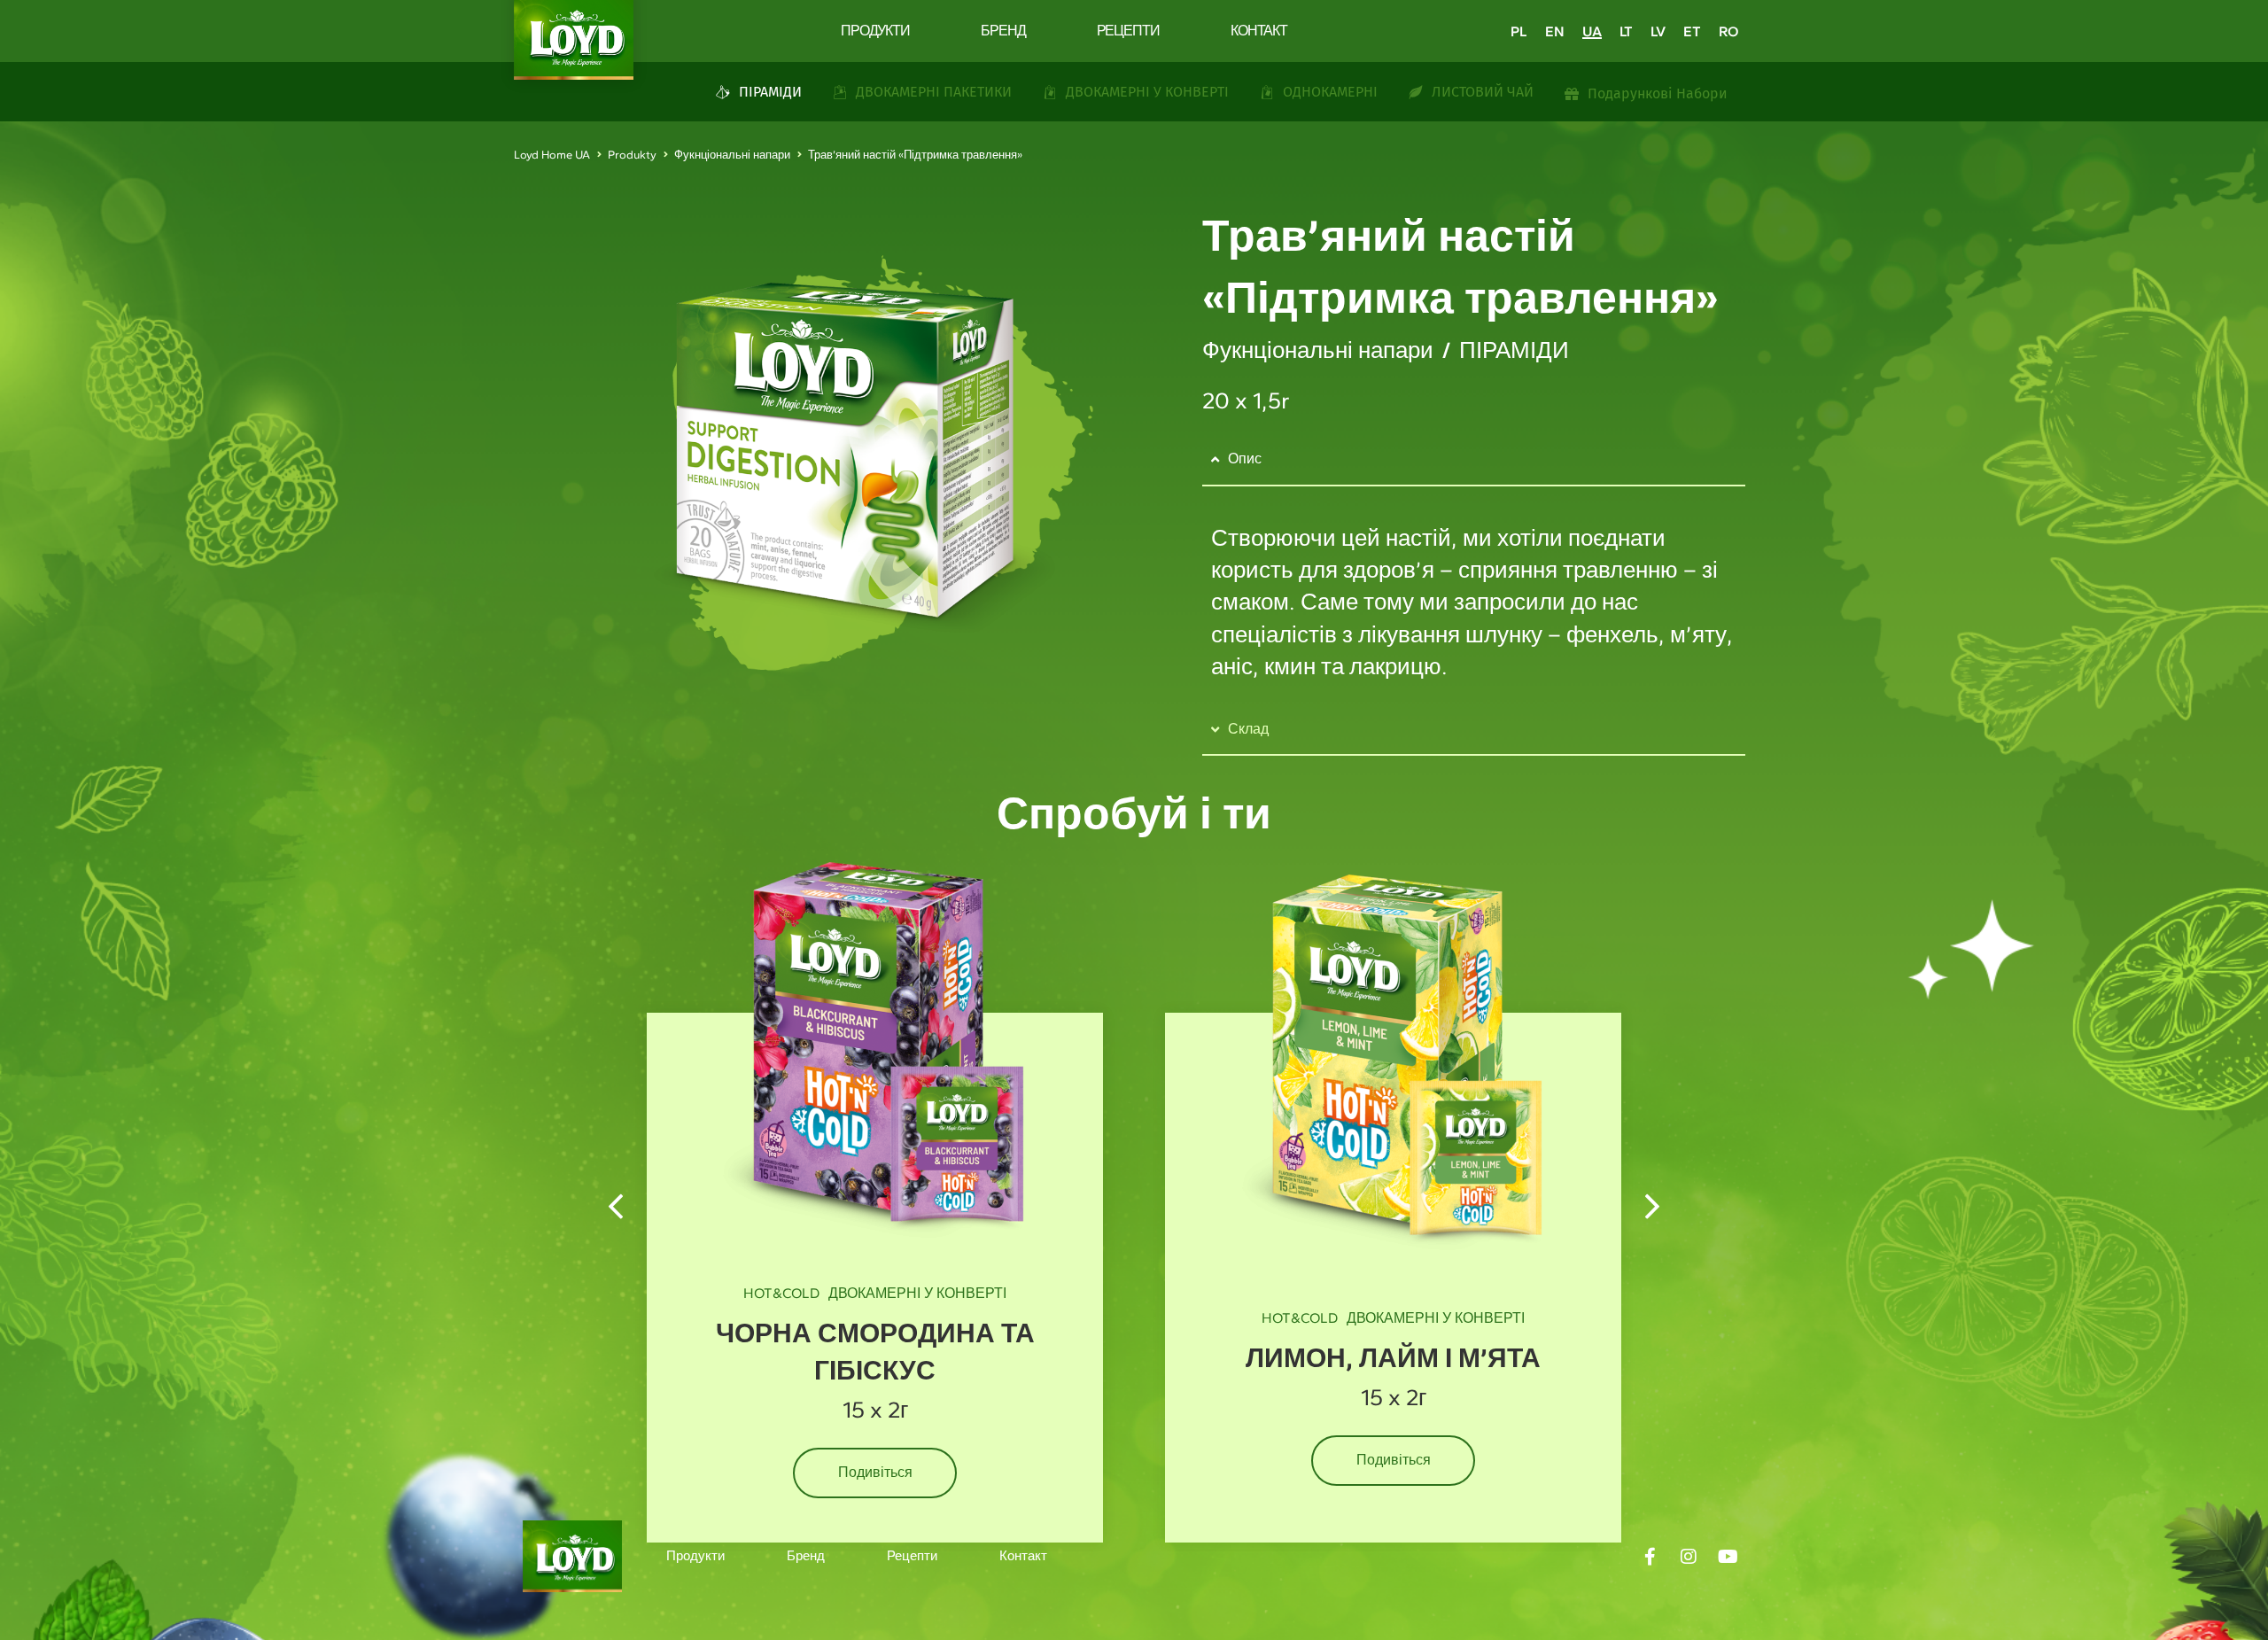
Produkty (632, 155)
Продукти (875, 31)
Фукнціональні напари (732, 155)
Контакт (1259, 31)
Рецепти (1128, 31)
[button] (1652, 1207)
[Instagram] (1689, 1557)
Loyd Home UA (552, 155)
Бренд (1003, 31)
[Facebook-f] (1650, 1557)
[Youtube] (1728, 1557)
